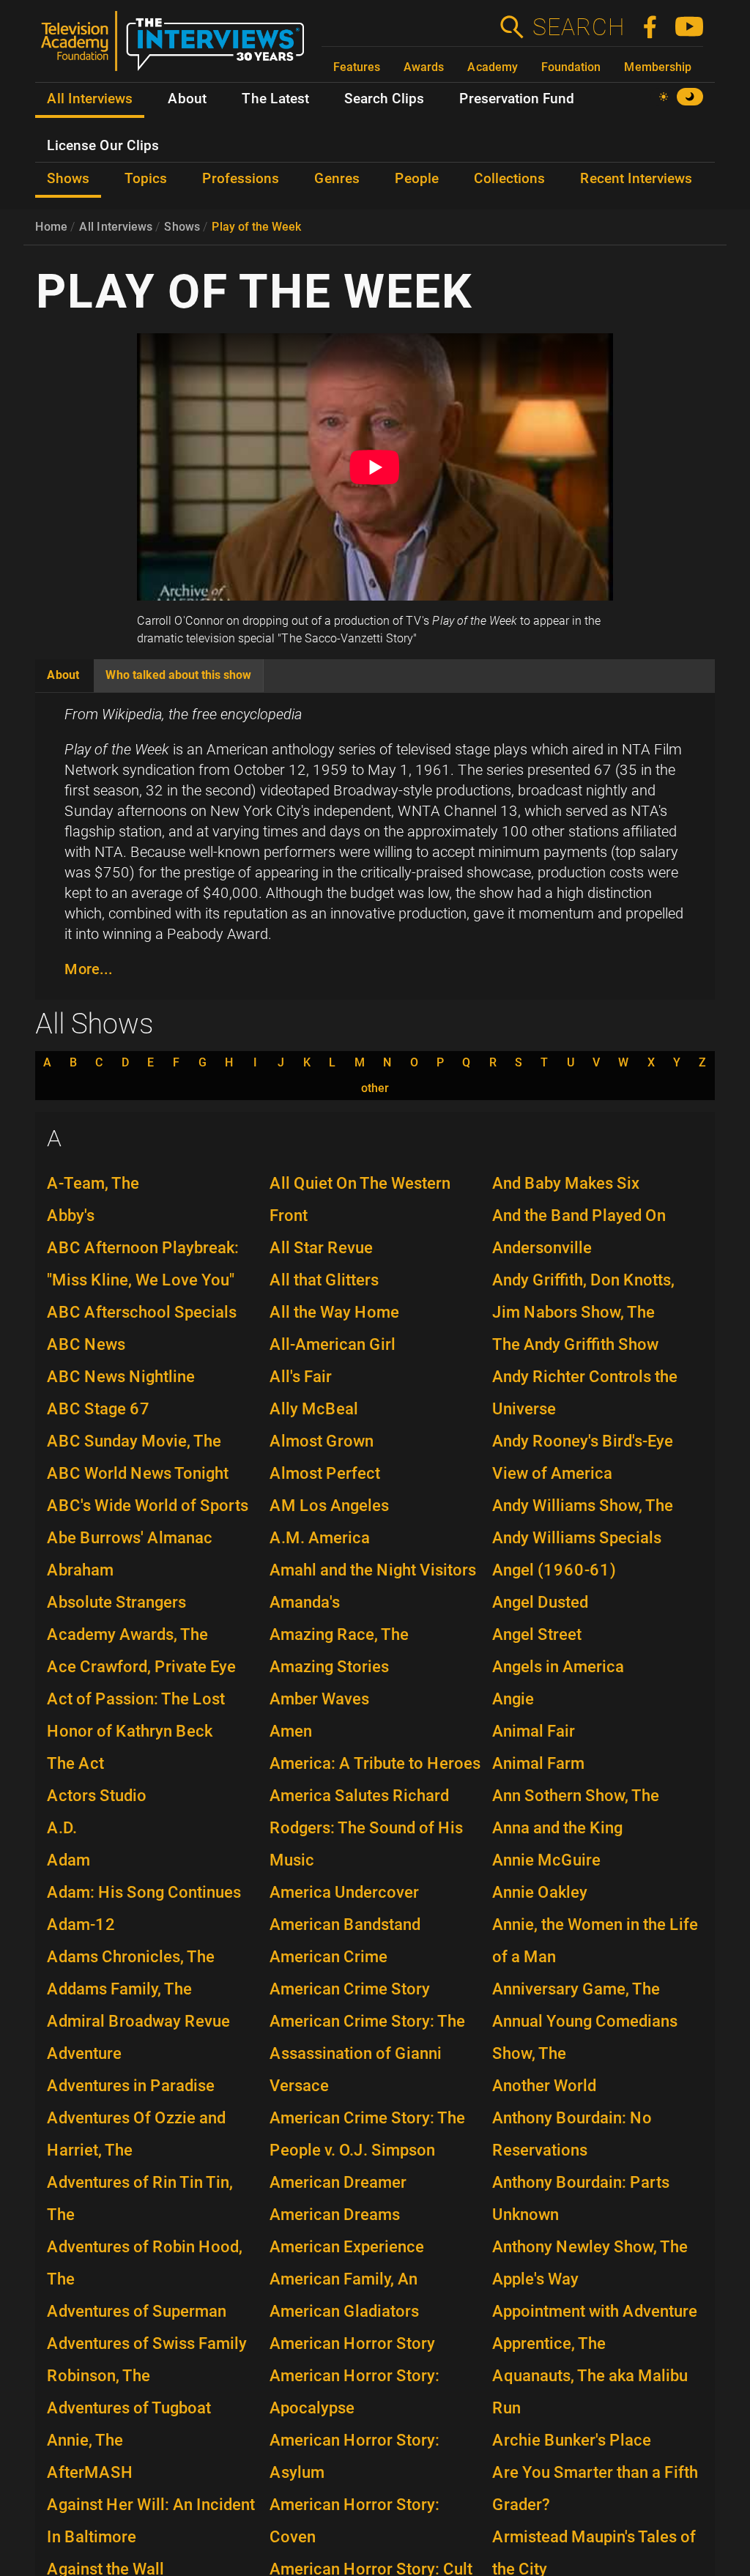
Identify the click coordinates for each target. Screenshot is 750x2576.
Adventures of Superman (137, 2311)
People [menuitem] (417, 179)
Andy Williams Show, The (583, 1506)
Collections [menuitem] (509, 179)
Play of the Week (256, 227)
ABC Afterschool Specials (142, 1312)
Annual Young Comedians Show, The (585, 2037)
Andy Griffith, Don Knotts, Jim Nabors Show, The (583, 1296)
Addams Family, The (119, 1989)
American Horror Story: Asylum (354, 2456)
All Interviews (116, 227)
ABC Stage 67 (99, 1409)
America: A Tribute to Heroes (375, 1763)
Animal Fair (534, 1731)
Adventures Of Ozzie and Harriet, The (136, 2134)
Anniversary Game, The (576, 1989)
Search (578, 27)
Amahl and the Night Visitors (373, 1570)
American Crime (328, 1957)
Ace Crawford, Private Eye (141, 1667)
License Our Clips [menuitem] (103, 146)
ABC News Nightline (121, 1377)
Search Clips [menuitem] (384, 99)
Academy (493, 67)
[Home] (178, 47)
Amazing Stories (329, 1667)
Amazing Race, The (339, 1634)
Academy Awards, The (127, 1634)
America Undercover (344, 1892)
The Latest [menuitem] (275, 99)
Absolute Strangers (116, 1602)
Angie (513, 1699)
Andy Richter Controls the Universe (585, 1393)
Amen (291, 1731)
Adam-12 (81, 1924)
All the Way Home (334, 1312)
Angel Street (537, 1634)
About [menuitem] (187, 99)
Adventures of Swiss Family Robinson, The (147, 2360)
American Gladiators (344, 2311)
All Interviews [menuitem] (90, 99)
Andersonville (542, 1248)
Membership (658, 67)
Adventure (84, 2053)
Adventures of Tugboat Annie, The (129, 2424)
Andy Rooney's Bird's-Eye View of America (583, 1457)
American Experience (347, 2247)
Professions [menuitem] (241, 179)
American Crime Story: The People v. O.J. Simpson (367, 2134)
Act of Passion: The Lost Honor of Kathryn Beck (136, 1715)
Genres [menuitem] (337, 179)
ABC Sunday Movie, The (134, 1441)
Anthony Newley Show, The (590, 2247)
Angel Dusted (540, 1602)
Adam (68, 1860)
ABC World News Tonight (138, 1473)
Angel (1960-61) (554, 1570)
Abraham (80, 1570)
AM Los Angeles (329, 1506)
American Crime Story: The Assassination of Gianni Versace (367, 2053)
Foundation (571, 67)
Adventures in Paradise (131, 2086)
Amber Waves (319, 1699)
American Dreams (335, 2215)
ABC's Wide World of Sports (148, 1506)
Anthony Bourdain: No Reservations (572, 2134)
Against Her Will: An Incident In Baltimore (151, 2521)
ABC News (86, 1344)
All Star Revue (321, 1248)
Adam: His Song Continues (144, 1892)
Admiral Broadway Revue (138, 2021)
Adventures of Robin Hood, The (145, 2263)
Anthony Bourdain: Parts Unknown (581, 2198)
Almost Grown (322, 1441)
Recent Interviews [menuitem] (636, 179)
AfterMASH (90, 2472)
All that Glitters (324, 1280)
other (375, 1088)
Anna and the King (557, 1828)
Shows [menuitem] (68, 179)
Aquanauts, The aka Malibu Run (590, 2392)
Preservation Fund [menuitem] (517, 99)
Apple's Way (535, 2279)
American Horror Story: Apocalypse (354, 2392)
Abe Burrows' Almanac (130, 1538)
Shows (182, 227)
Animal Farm (538, 1763)
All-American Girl (333, 1344)
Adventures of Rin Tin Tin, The (140, 2198)
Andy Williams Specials (577, 1538)
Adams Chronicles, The (131, 1957)
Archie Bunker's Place (572, 2440)
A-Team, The (93, 1183)
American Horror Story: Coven (354, 2521)
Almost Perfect (325, 1473)
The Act (75, 1763)
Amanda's (305, 1602)
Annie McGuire (546, 1860)
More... (89, 969)
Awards (424, 67)
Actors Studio (97, 1796)
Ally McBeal (314, 1409)
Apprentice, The (549, 2343)
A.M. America (320, 1538)
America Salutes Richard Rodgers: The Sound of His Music (366, 1828)
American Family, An (344, 2279)
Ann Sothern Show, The (576, 1796)
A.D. (62, 1828)
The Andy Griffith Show (575, 1344)
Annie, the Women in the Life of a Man (595, 1941)
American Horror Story (352, 2343)
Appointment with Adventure (595, 2311)
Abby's (71, 1215)
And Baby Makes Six (566, 1183)
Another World (544, 2086)
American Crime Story (350, 1989)
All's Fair (301, 1377)
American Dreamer (338, 2182)
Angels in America (558, 1667)
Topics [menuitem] (146, 179)
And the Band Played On (579, 1215)
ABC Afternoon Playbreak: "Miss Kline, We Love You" (143, 1264)
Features (357, 67)
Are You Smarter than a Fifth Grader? (595, 2488)
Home (51, 227)
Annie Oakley (540, 1892)
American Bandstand (345, 1924)
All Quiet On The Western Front (360, 1199)
